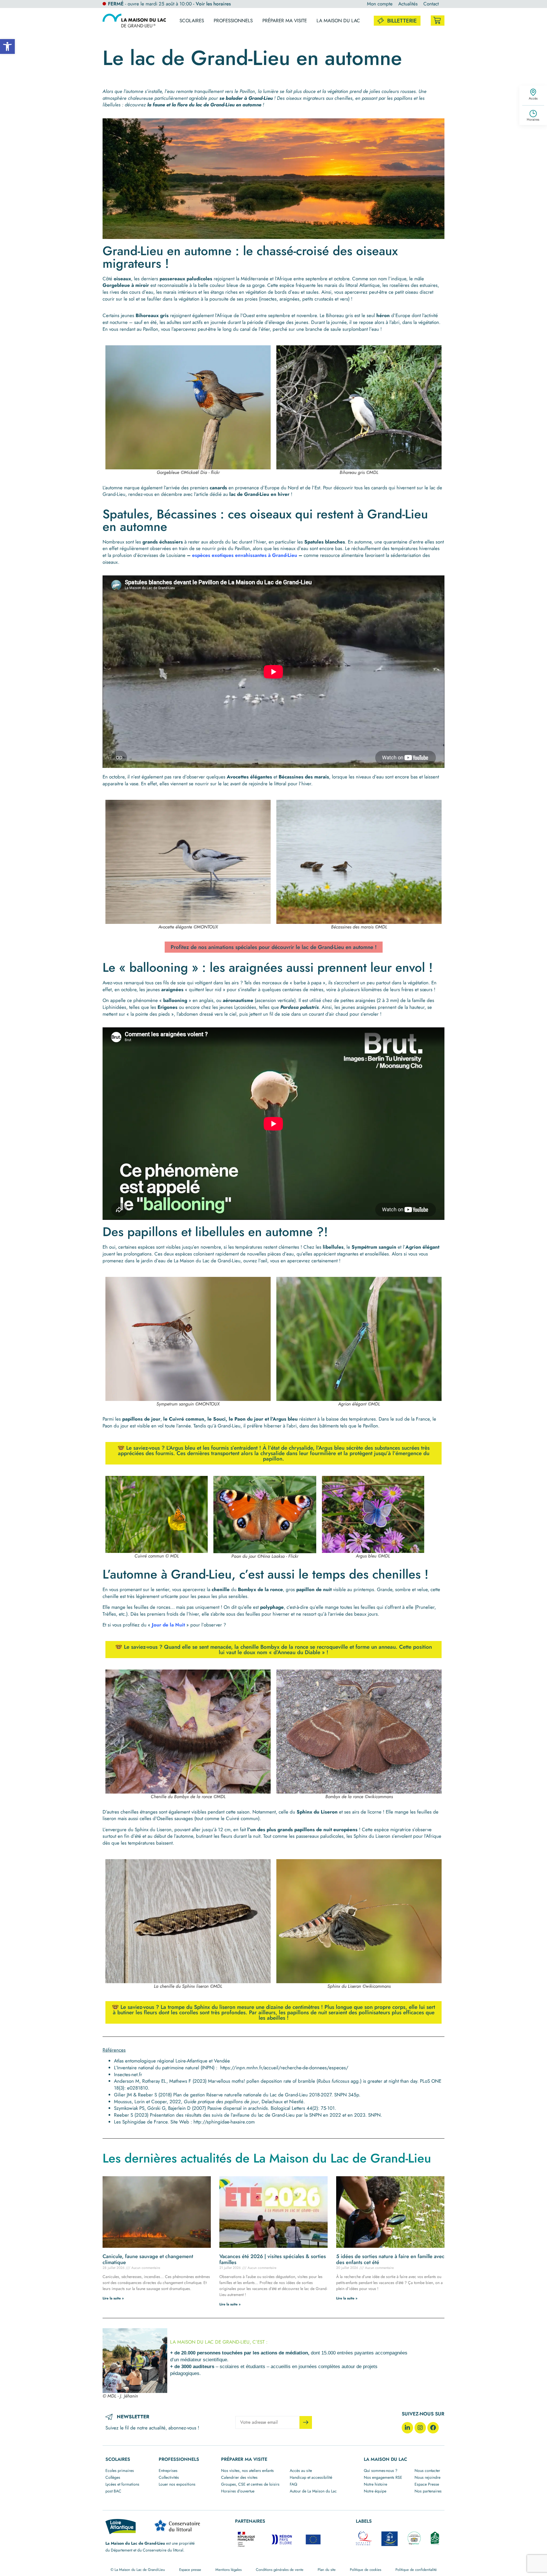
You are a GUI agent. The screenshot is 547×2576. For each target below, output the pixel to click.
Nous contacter (427, 2470)
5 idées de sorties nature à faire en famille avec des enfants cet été (390, 2259)
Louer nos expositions (177, 2484)
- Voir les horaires (212, 4)
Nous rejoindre (427, 2477)
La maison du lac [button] (338, 21)
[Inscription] (306, 2422)
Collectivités (169, 2477)
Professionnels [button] (233, 21)
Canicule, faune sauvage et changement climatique (148, 2259)
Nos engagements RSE (383, 2477)
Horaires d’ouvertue (238, 2491)
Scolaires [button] (192, 21)
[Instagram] (420, 2428)
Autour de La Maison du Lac (313, 2491)
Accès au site (301, 2470)
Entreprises (168, 2470)
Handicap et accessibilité (311, 2477)
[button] (7, 46)
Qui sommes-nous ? (381, 2470)
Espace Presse (427, 2484)
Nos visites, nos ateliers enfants (247, 2470)
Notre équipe (375, 2491)
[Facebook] (433, 2428)
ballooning (175, 1000)
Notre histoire (375, 2484)
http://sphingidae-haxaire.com (224, 2122)
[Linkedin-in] (407, 2428)
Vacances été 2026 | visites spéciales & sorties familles (273, 2259)
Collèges (113, 2477)
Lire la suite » (113, 2298)
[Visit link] (438, 21)
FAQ (293, 2484)
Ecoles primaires (120, 2470)
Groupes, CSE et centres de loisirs (250, 2484)
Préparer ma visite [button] (285, 21)
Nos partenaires (428, 2491)
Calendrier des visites (239, 2477)
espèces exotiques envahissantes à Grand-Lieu (245, 555)
